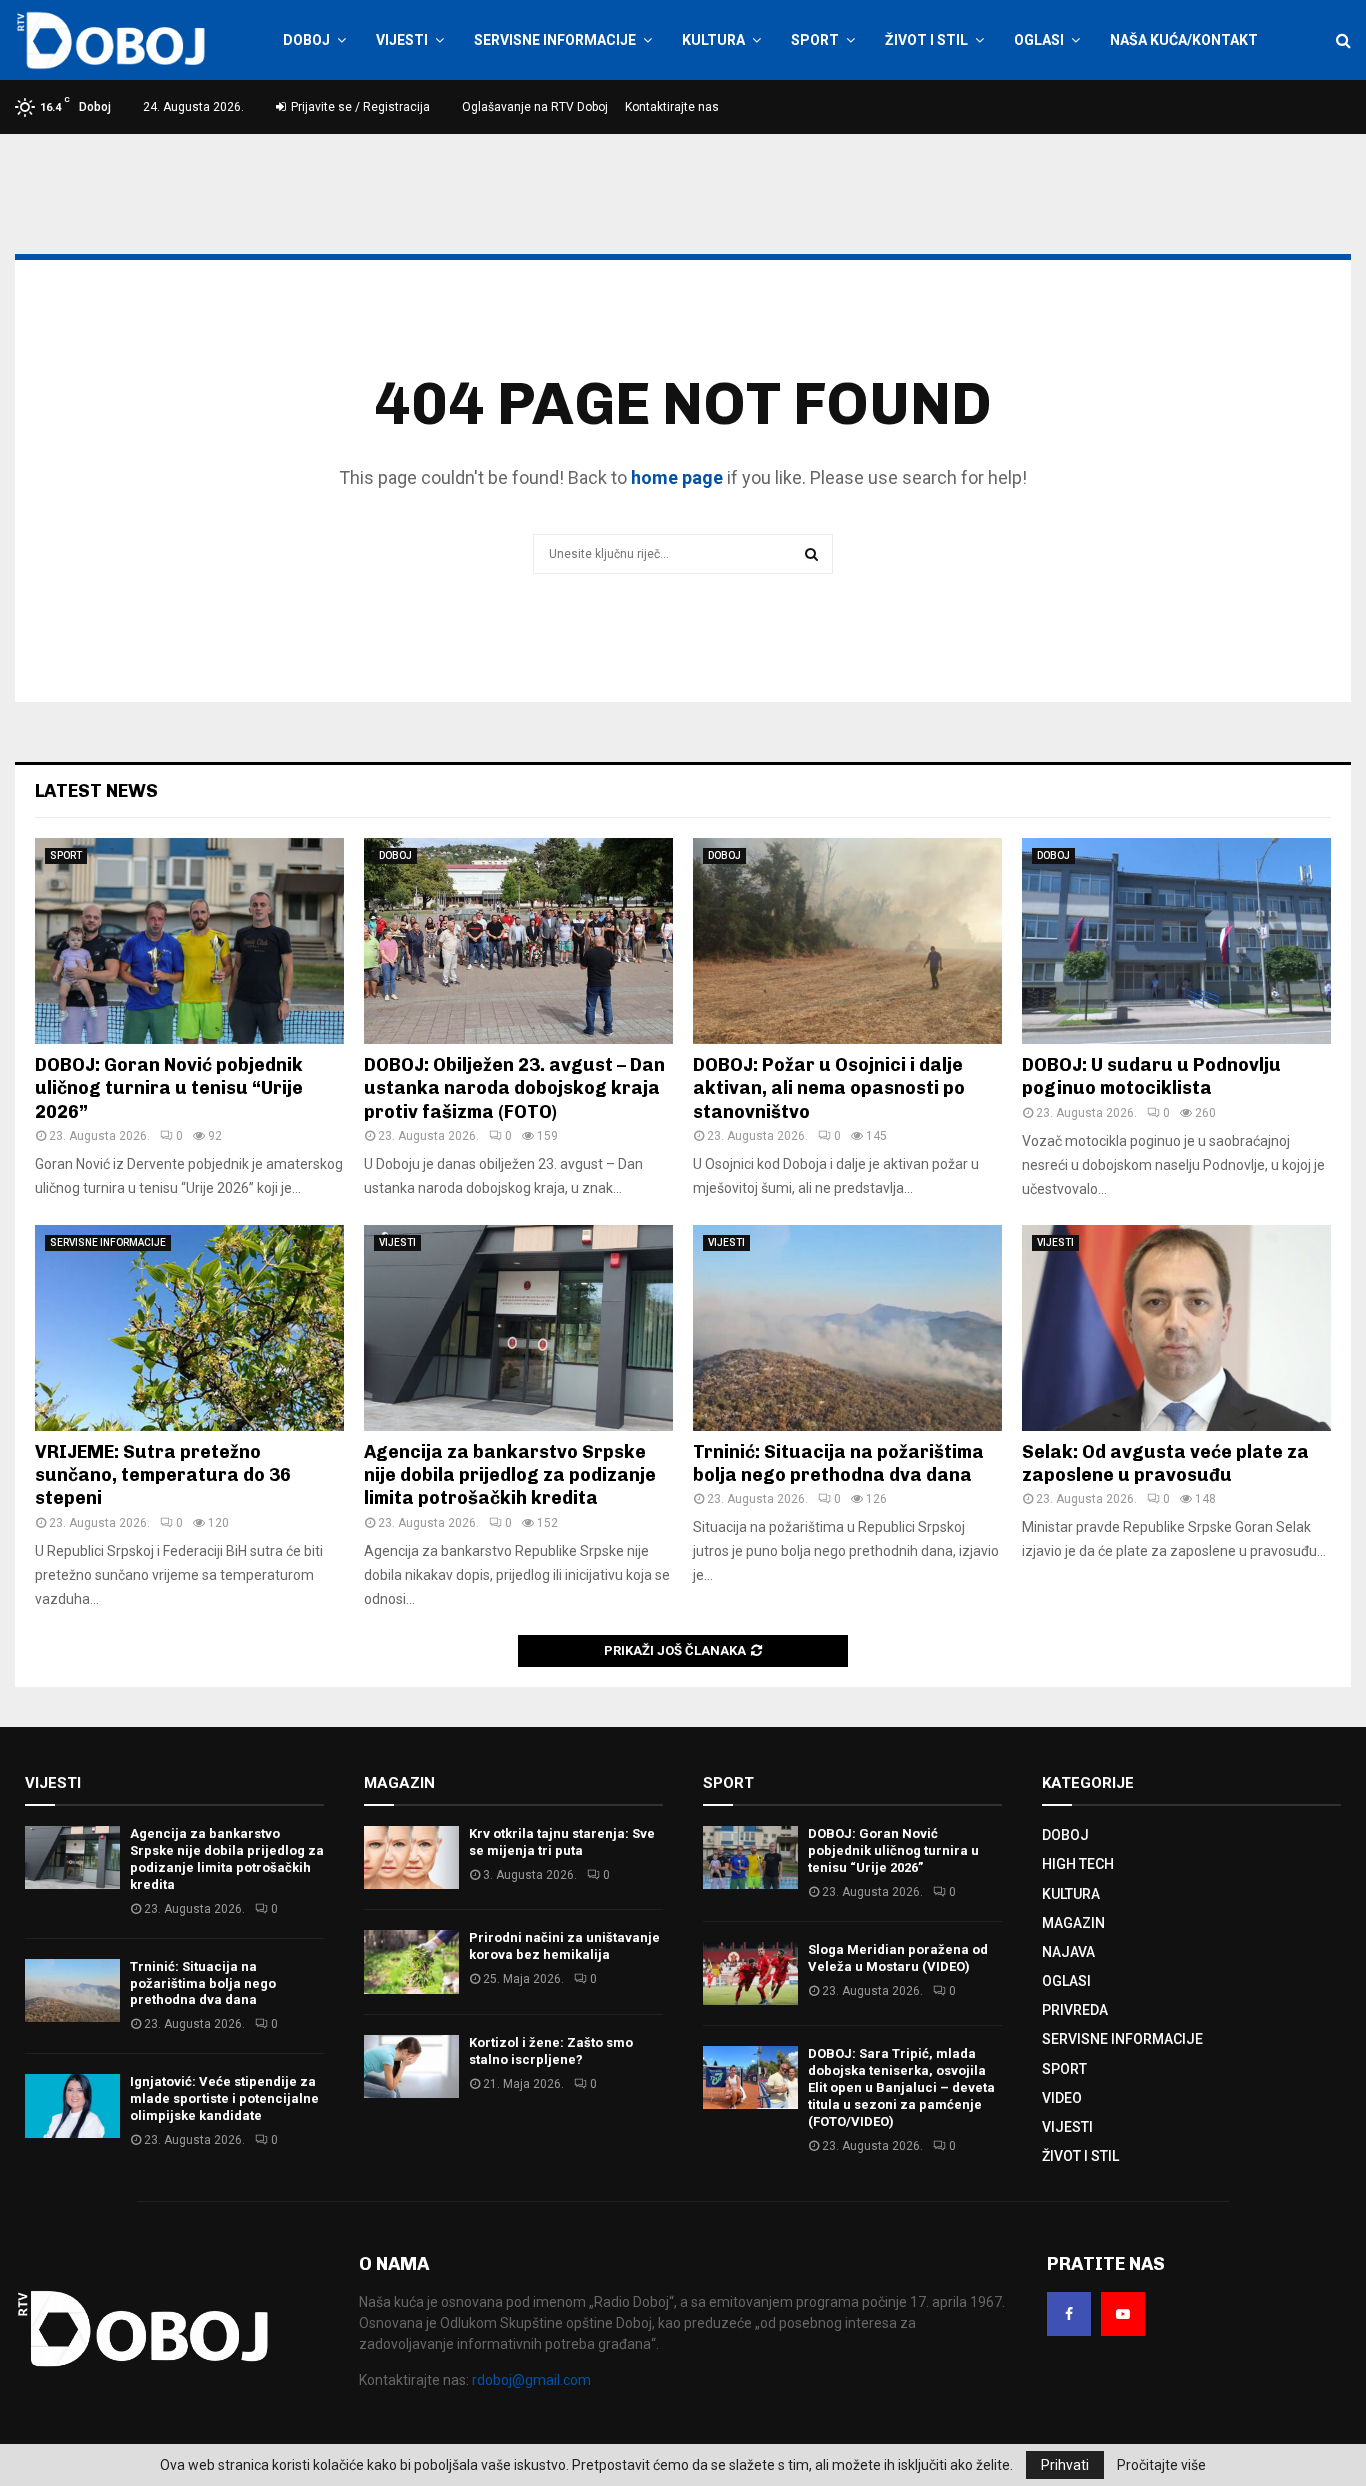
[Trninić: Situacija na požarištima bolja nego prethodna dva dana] (847, 1328)
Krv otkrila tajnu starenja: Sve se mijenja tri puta (562, 1842)
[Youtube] (1123, 2314)
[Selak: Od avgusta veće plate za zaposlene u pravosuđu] (1176, 1328)
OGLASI (1039, 40)
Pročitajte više (1161, 2465)
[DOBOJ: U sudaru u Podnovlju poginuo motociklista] (1176, 941)
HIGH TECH (1078, 1864)
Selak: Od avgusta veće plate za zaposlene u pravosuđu (1165, 1463)
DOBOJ (306, 40)
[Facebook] (1069, 2314)
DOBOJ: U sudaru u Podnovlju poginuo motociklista (1151, 1076)
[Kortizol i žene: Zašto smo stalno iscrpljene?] (411, 2066)
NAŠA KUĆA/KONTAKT (1184, 40)
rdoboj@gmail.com (531, 2380)
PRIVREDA (1075, 2010)
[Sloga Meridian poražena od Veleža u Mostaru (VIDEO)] (750, 1973)
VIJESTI (402, 40)
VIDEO (1062, 2098)
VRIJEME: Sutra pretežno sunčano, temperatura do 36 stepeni (163, 1475)
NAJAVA (1068, 1952)
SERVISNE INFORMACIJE (555, 40)
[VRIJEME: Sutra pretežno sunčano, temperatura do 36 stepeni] (189, 1328)
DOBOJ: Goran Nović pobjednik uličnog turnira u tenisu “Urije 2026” (169, 1088)
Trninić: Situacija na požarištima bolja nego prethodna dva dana (838, 1463)
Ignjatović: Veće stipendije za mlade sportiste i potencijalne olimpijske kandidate (224, 2098)
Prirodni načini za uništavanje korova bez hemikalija (564, 1946)
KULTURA (713, 40)
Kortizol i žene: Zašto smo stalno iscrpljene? (551, 2051)
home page (677, 477)
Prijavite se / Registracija (359, 107)
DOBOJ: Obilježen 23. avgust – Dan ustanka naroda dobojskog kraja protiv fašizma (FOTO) (514, 1088)
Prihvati (1065, 2465)
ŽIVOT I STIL (926, 40)
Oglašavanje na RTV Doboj (535, 107)
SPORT (815, 40)
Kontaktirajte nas (672, 107)
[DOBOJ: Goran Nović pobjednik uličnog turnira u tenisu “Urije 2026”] (189, 941)
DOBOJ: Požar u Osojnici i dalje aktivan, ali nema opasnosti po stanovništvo (829, 1088)
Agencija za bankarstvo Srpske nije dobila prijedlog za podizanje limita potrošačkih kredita (510, 1475)
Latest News (96, 791)
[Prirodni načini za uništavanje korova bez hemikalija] (411, 1961)
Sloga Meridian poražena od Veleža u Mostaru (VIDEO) (898, 1958)
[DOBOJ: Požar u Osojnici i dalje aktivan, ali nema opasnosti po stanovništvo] (847, 941)
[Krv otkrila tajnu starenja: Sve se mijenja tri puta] (411, 1857)
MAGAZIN (1073, 1923)
